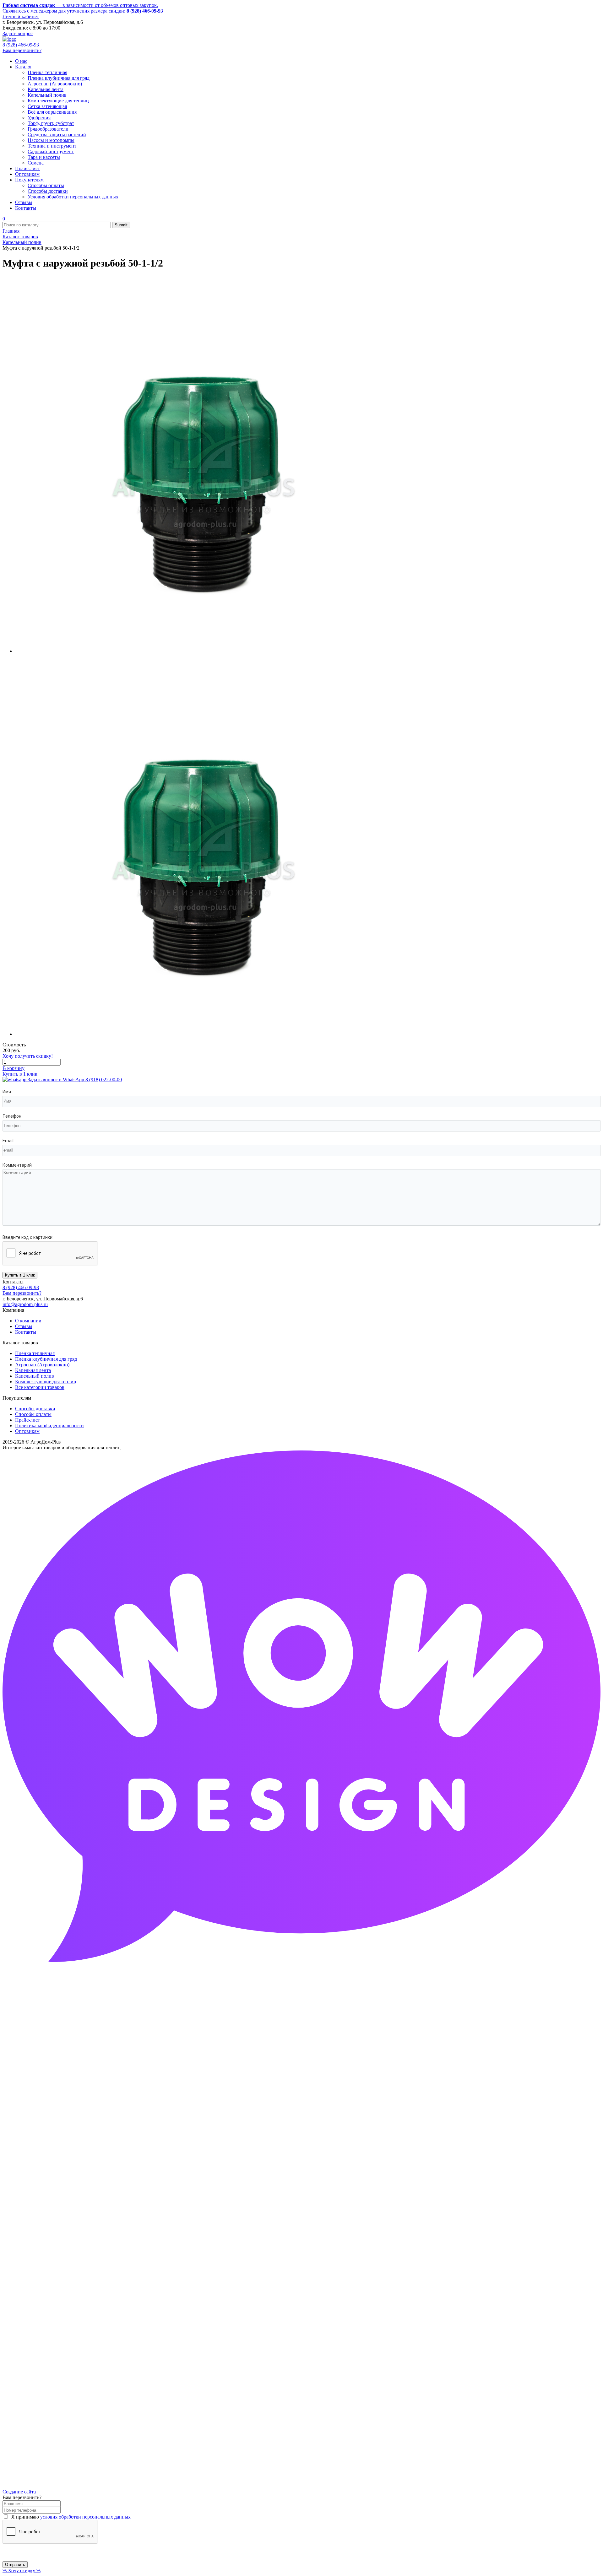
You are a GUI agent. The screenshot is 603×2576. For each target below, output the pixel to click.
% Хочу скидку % (22, 2571)
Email (8, 1141)
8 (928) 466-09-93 (21, 45)
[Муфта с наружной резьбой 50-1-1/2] (204, 651)
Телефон (12, 1116)
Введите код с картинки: (28, 1237)
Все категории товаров (40, 1387)
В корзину (14, 1068)
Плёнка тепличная (35, 1353)
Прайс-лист (27, 1420)
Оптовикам (27, 1431)
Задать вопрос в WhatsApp (74, 1080)
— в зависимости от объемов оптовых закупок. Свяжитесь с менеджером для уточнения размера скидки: (83, 8)
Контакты (26, 1332)
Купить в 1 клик (20, 1074)
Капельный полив (35, 1376)
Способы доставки (35, 1409)
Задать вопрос (18, 33)
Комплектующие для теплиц (46, 1382)
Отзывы (24, 1326)
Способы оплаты (33, 1414)
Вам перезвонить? (22, 50)
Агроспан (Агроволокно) (42, 1365)
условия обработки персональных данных (85, 2517)
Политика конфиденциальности (49, 1426)
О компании (28, 1321)
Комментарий (17, 1165)
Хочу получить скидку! (28, 1056)
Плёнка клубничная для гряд (46, 1359)
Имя (7, 1092)
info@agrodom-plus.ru (25, 1304)
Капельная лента (33, 1370)
